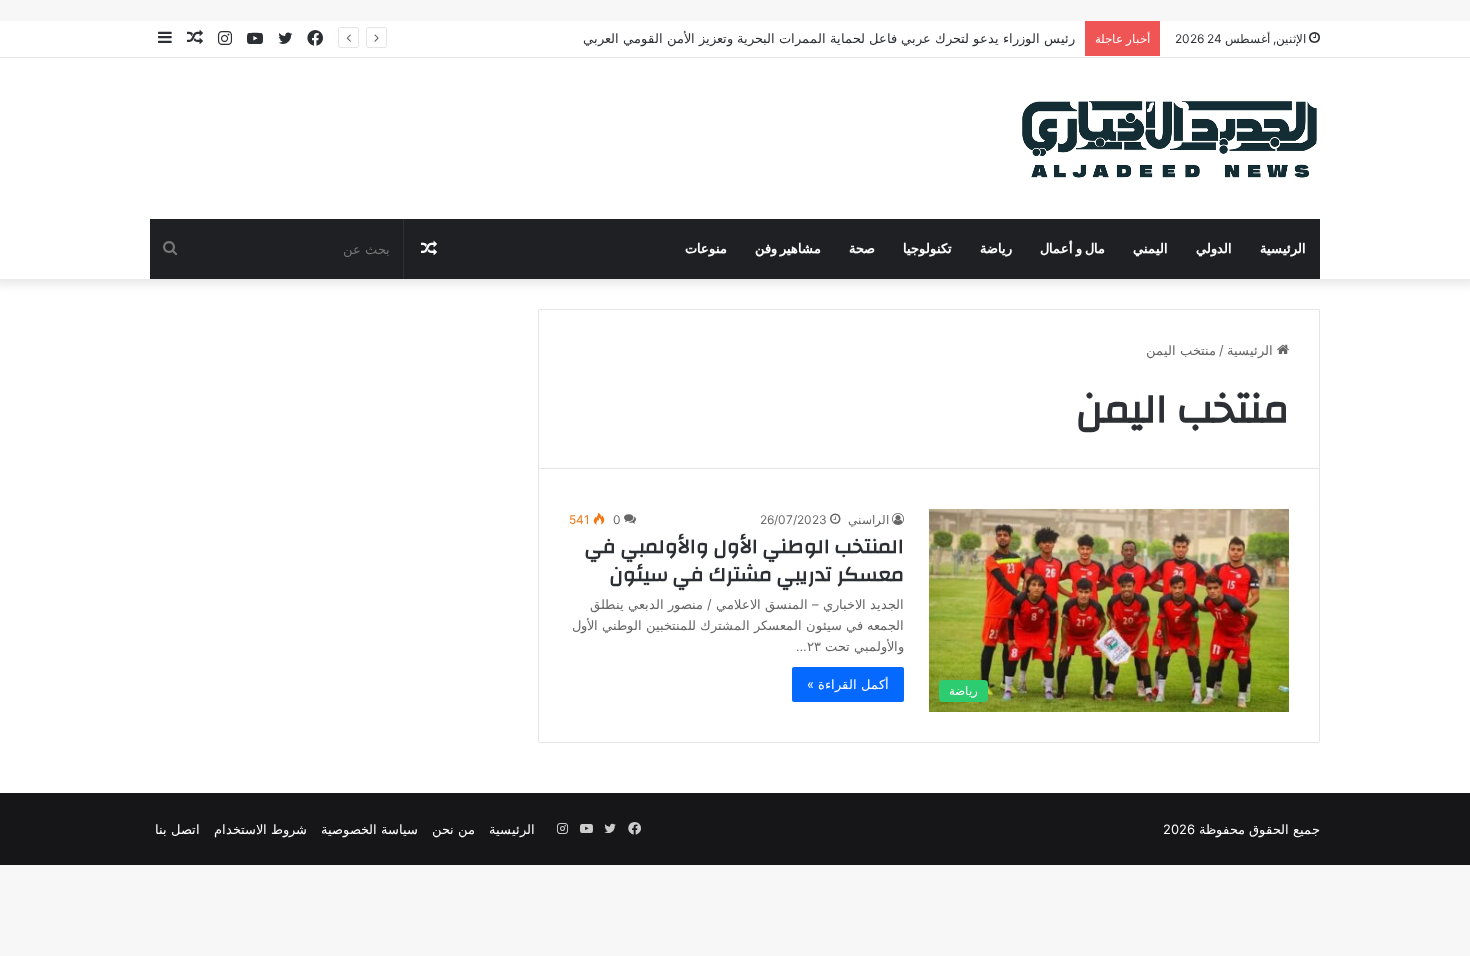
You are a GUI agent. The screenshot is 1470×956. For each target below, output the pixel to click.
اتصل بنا (177, 829)
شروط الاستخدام (260, 829)
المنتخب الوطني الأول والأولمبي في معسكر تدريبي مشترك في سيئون (744, 560)
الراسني (868, 519)
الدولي (1214, 249)
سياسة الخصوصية (369, 829)
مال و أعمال (1072, 249)
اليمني (1150, 249)
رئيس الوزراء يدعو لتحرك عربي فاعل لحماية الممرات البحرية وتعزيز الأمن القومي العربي (829, 38)
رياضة (996, 249)
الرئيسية (1283, 249)
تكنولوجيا (927, 249)
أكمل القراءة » (848, 684)
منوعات (706, 249)
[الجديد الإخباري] (1170, 138)
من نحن (453, 829)
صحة (862, 249)
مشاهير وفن (788, 249)
